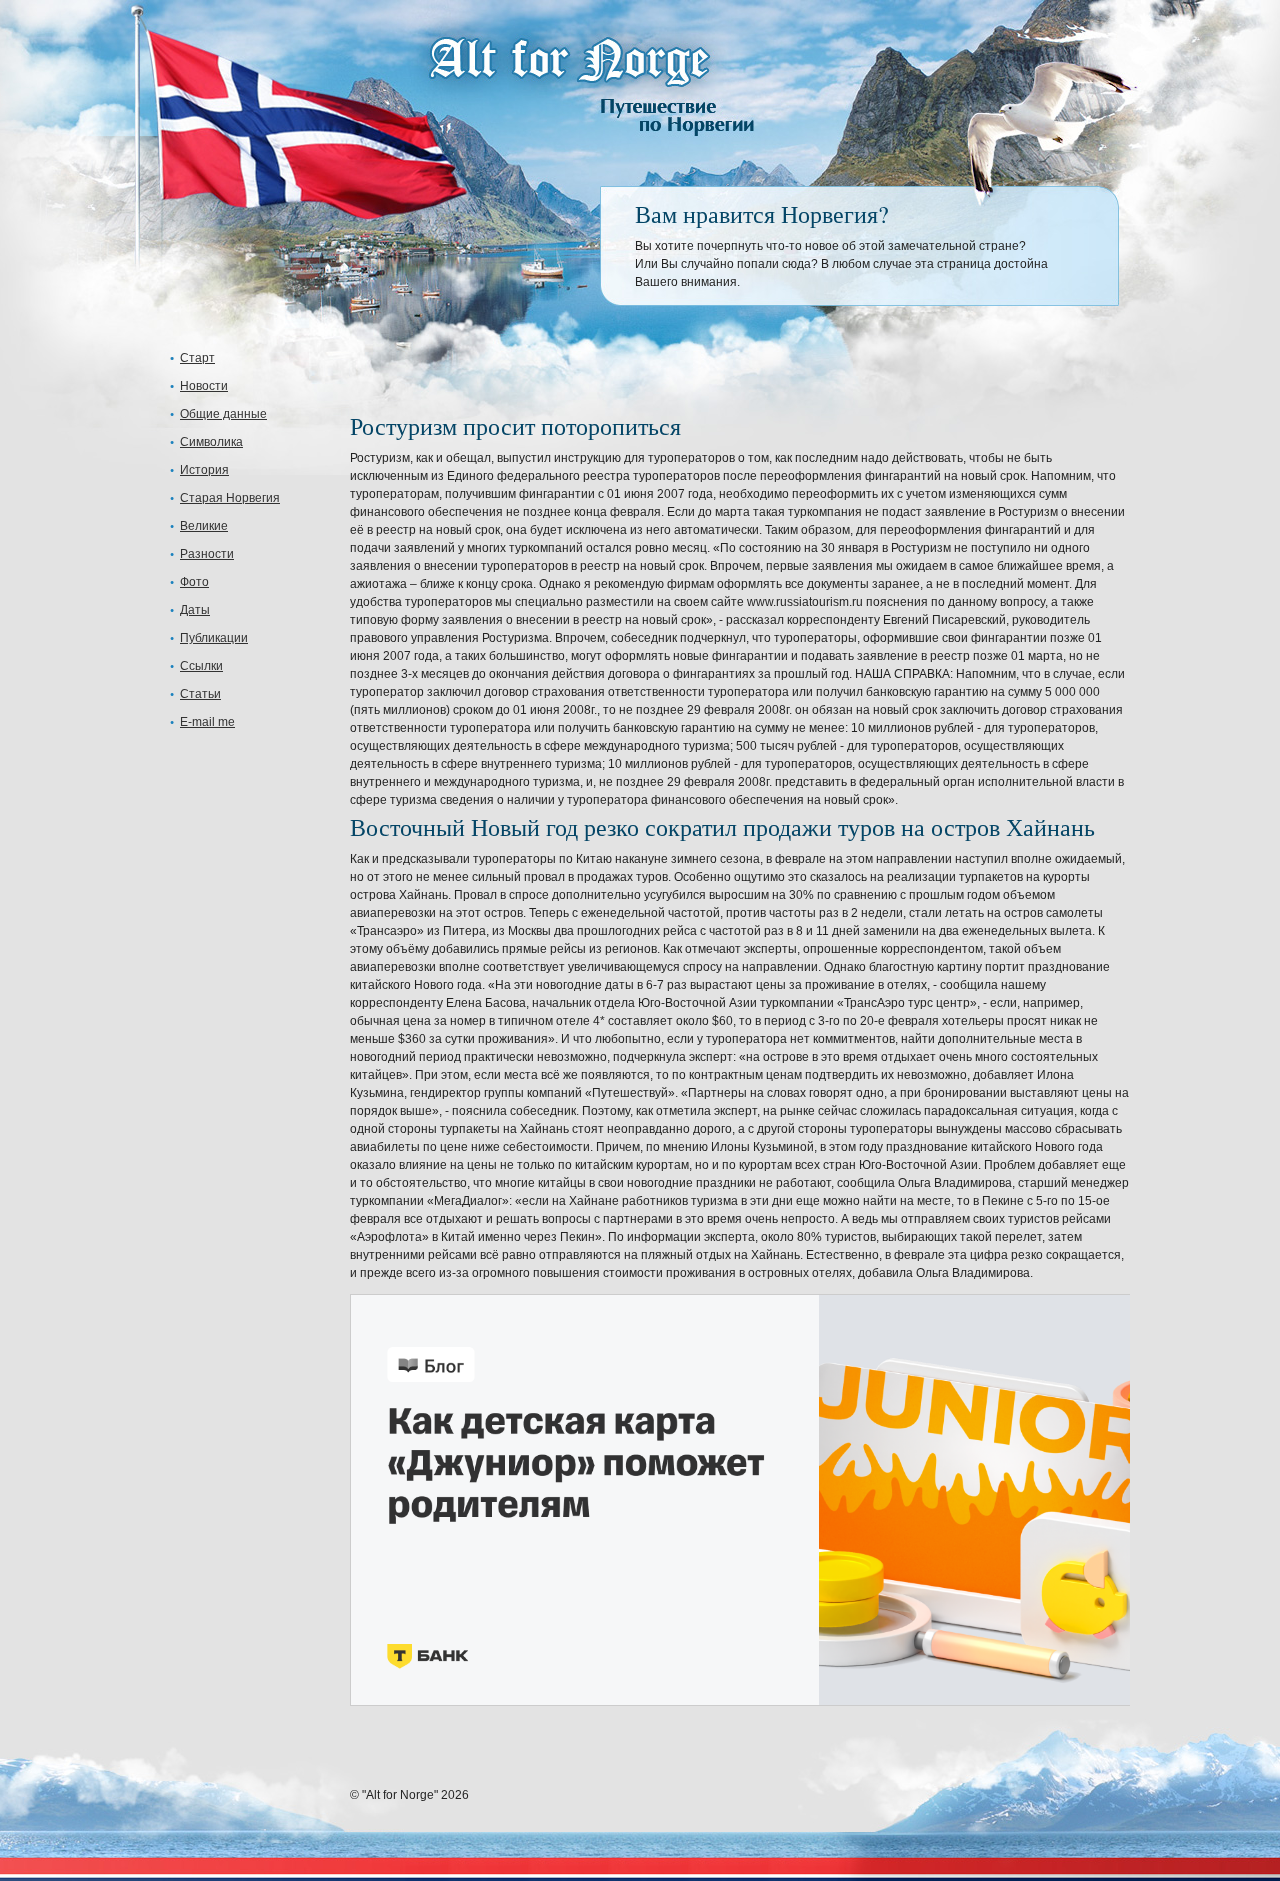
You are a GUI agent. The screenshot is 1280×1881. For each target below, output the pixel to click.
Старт (197, 358)
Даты (195, 610)
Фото (194, 582)
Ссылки (201, 666)
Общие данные (223, 414)
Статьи (200, 694)
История (204, 470)
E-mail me (207, 722)
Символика (211, 442)
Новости (204, 386)
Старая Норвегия (230, 498)
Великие (204, 526)
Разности (207, 554)
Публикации (214, 638)
